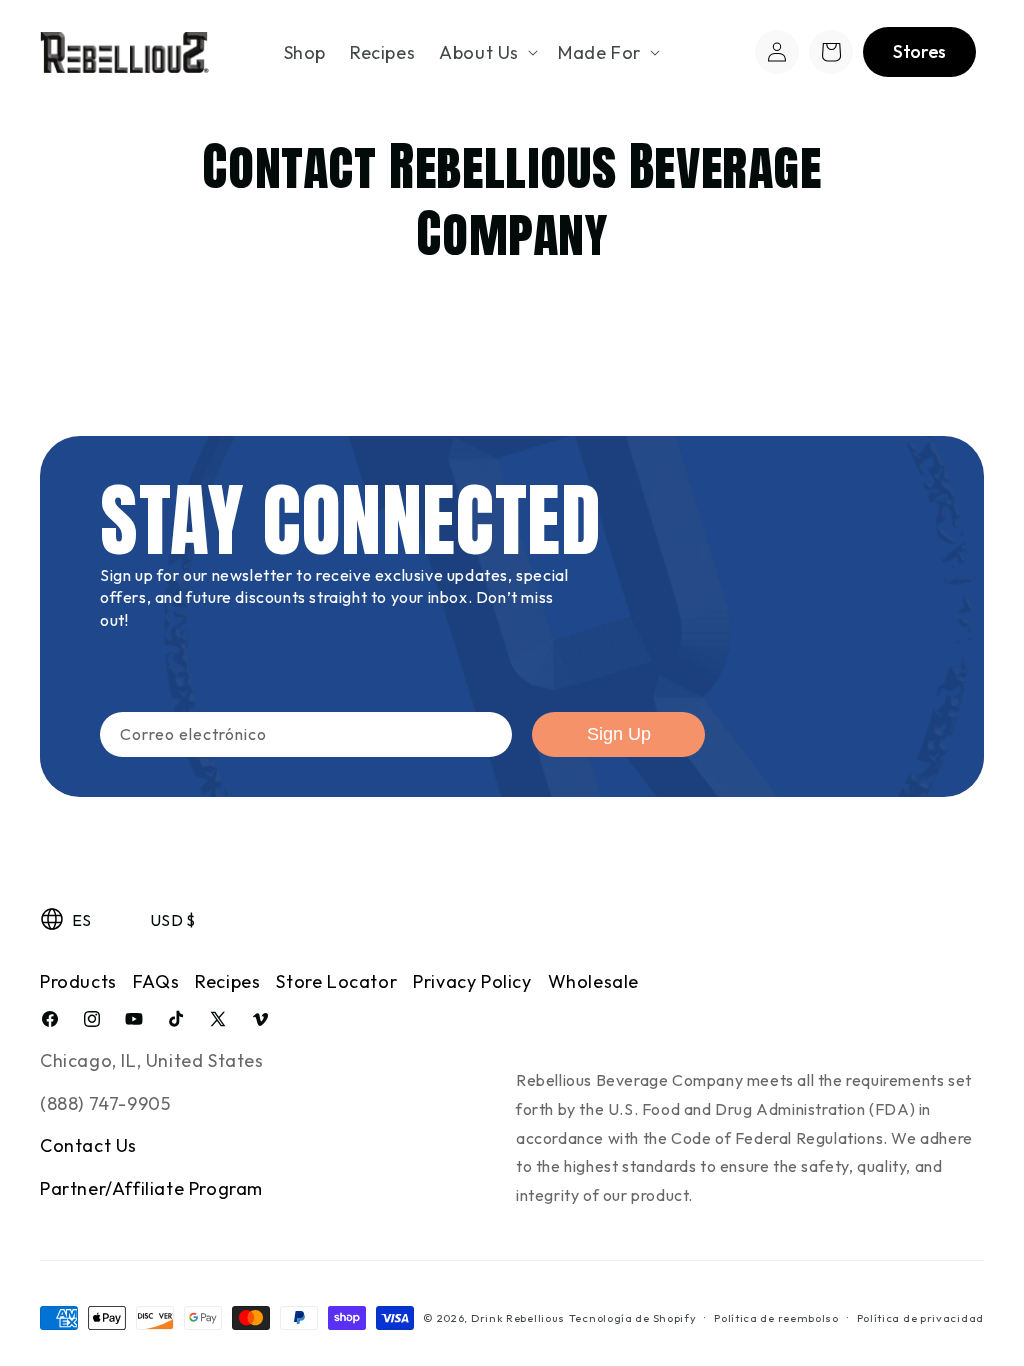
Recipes (227, 981)
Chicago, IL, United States (152, 1060)
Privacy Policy (472, 981)
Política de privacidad (920, 1318)
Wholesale (593, 981)
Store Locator (336, 981)
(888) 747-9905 (105, 1103)
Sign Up (619, 734)
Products (78, 981)
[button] (486, 52)
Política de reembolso (776, 1318)
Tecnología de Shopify (633, 1318)
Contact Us (88, 1145)
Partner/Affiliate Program (151, 1188)
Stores (919, 51)
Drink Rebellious (518, 1318)
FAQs (156, 981)
